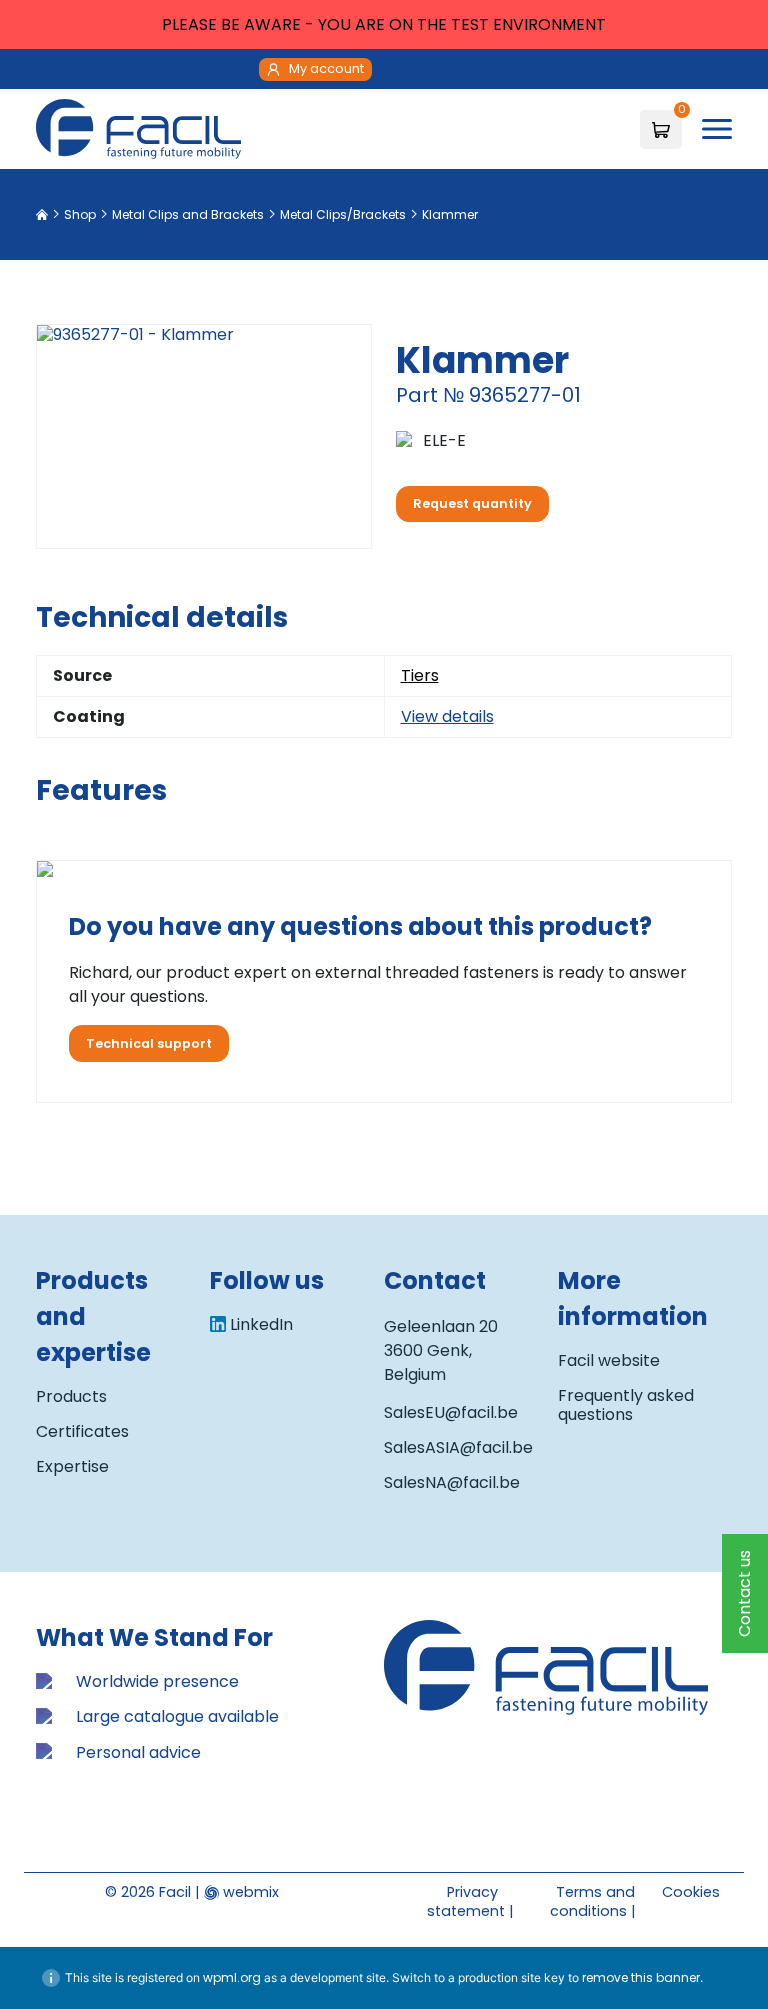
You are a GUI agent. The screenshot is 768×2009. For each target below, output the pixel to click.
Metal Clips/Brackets (343, 214)
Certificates (82, 1431)
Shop (80, 214)
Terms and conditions (592, 1901)
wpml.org (232, 1977)
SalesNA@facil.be (452, 1482)
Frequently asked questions (626, 1405)
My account (326, 68)
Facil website (609, 1360)
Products (71, 1396)
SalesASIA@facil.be (458, 1447)
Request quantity (472, 503)
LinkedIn (261, 1324)
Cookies (691, 1892)
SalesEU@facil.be (451, 1412)
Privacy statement (466, 1901)
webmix (249, 1892)
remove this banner (641, 1977)
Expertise (72, 1466)
